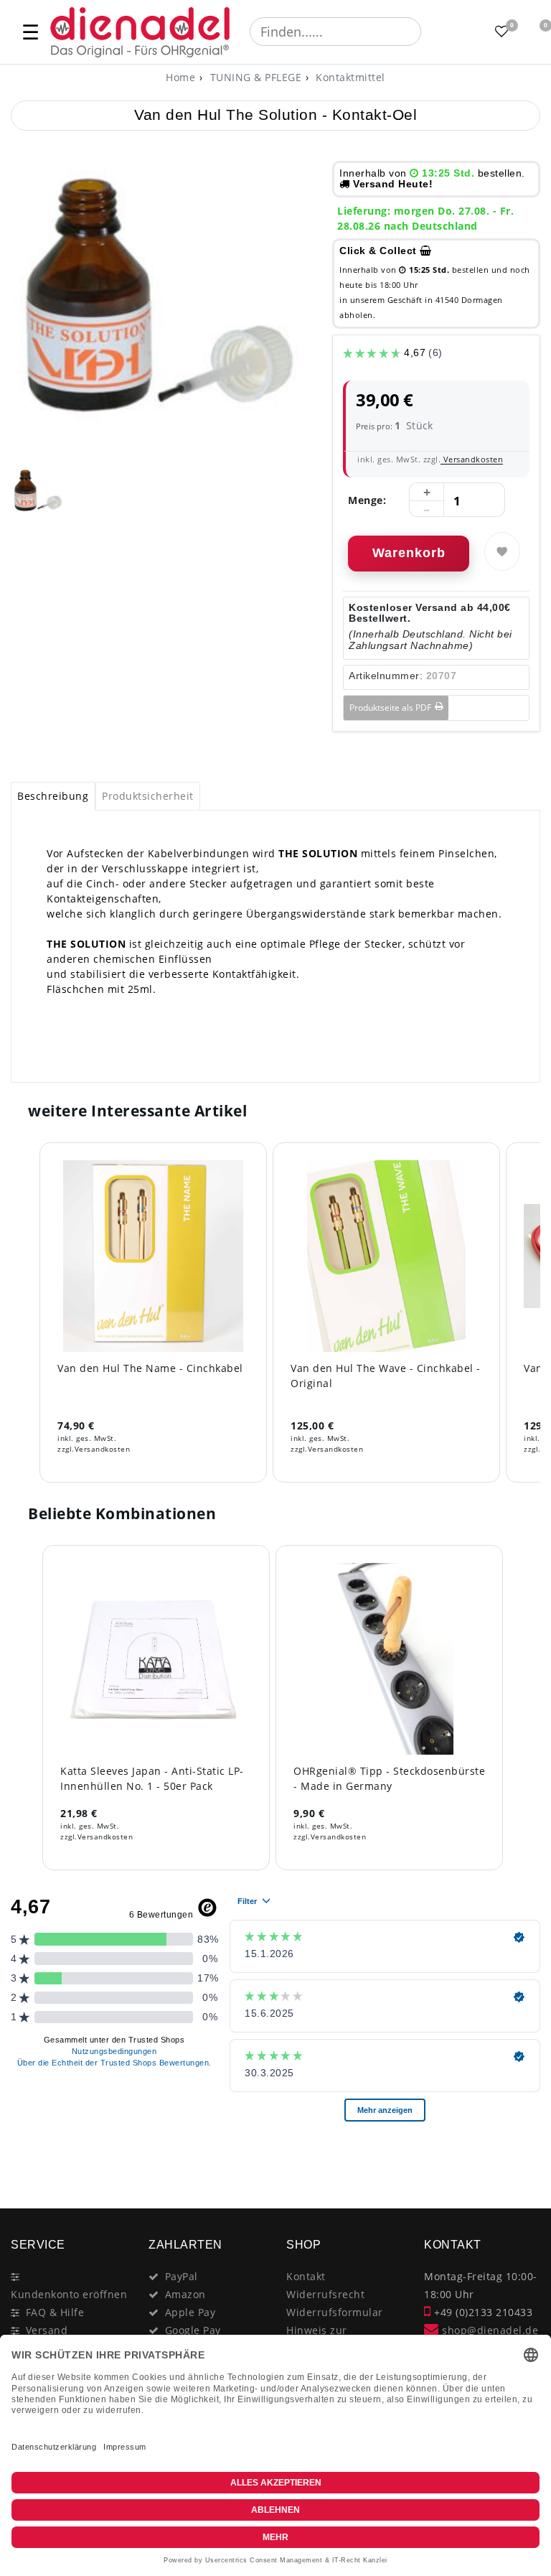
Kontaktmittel (349, 77)
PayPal (182, 2276)
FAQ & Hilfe (55, 2312)
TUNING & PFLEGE (254, 77)
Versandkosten (472, 459)
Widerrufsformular (335, 2312)
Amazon (185, 2294)
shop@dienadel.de (489, 2330)
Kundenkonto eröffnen (69, 2294)
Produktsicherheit (148, 796)
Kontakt (306, 2276)
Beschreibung (53, 796)
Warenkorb (409, 553)
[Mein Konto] (466, 32)
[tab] (53, 796)
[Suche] (431, 32)
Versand (47, 2330)
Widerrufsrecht (325, 2294)
